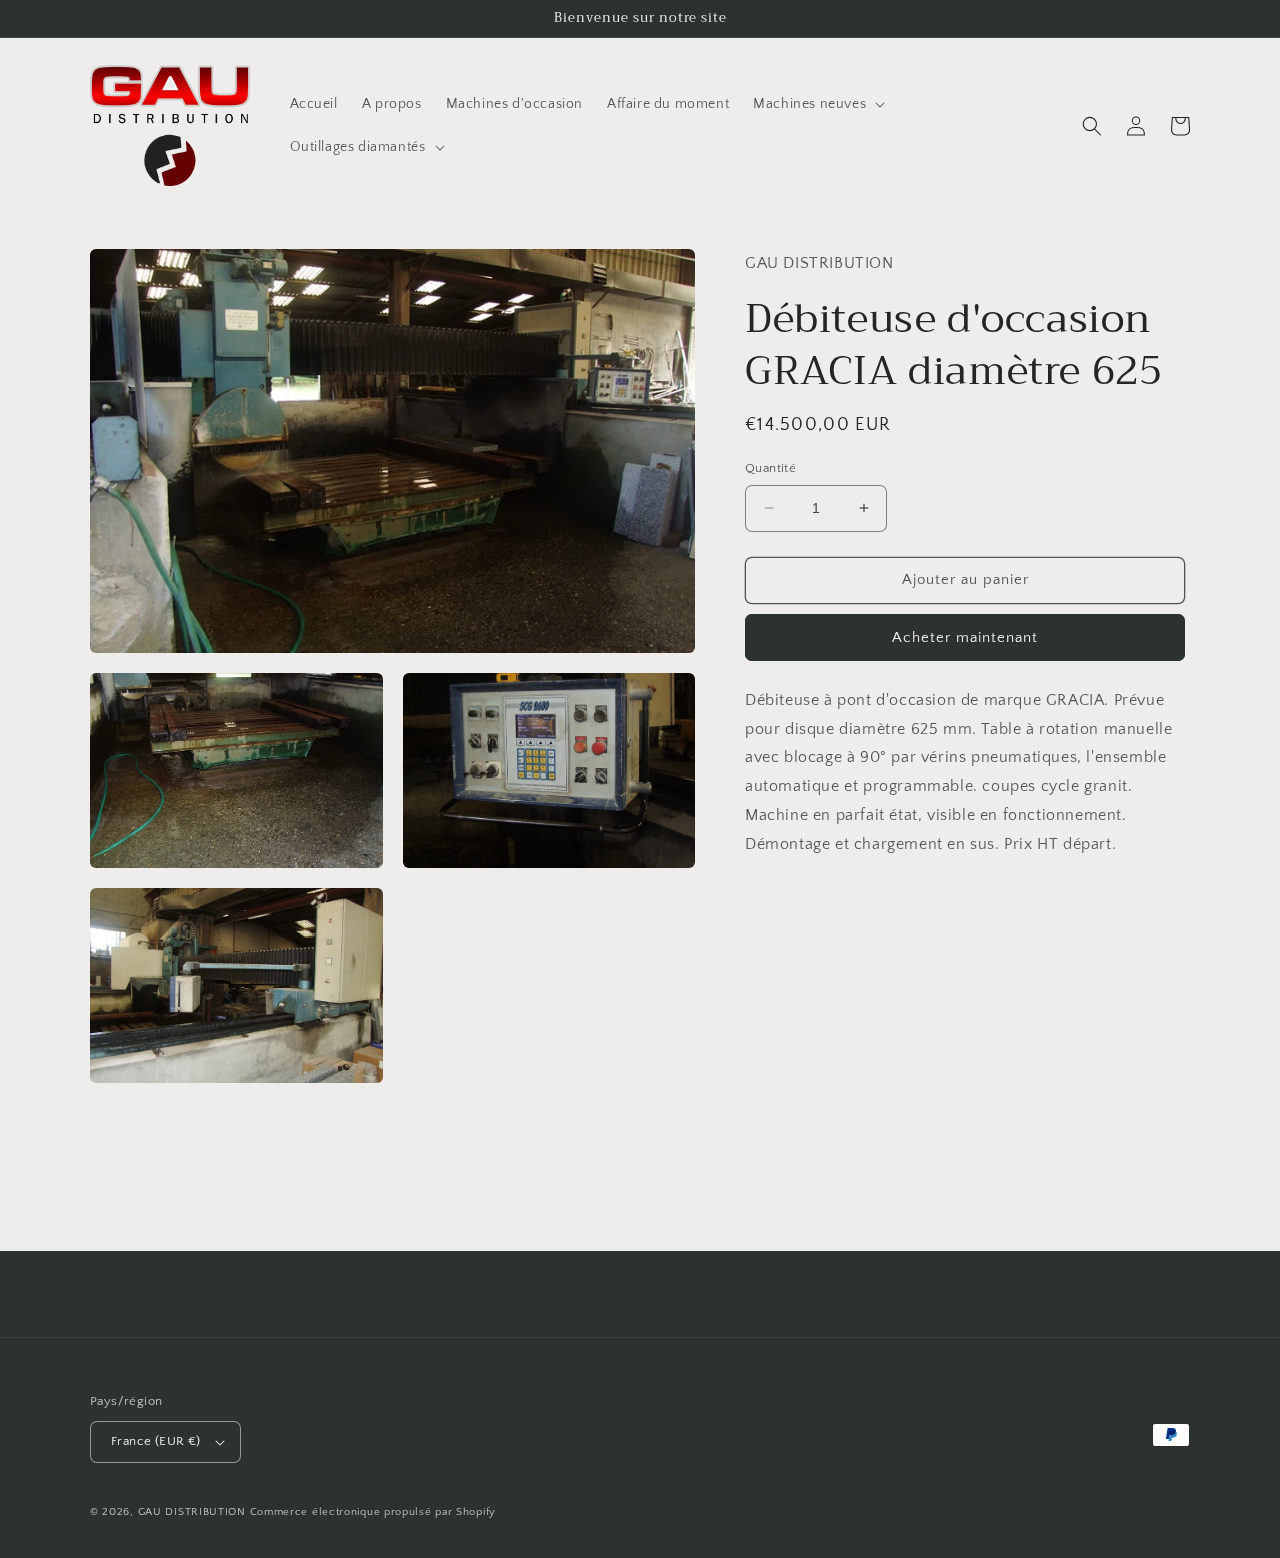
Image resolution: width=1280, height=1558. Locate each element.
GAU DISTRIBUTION (192, 1512)
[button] (817, 104)
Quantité (770, 468)
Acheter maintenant (965, 637)
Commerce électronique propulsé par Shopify (373, 1512)
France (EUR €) (156, 1441)
